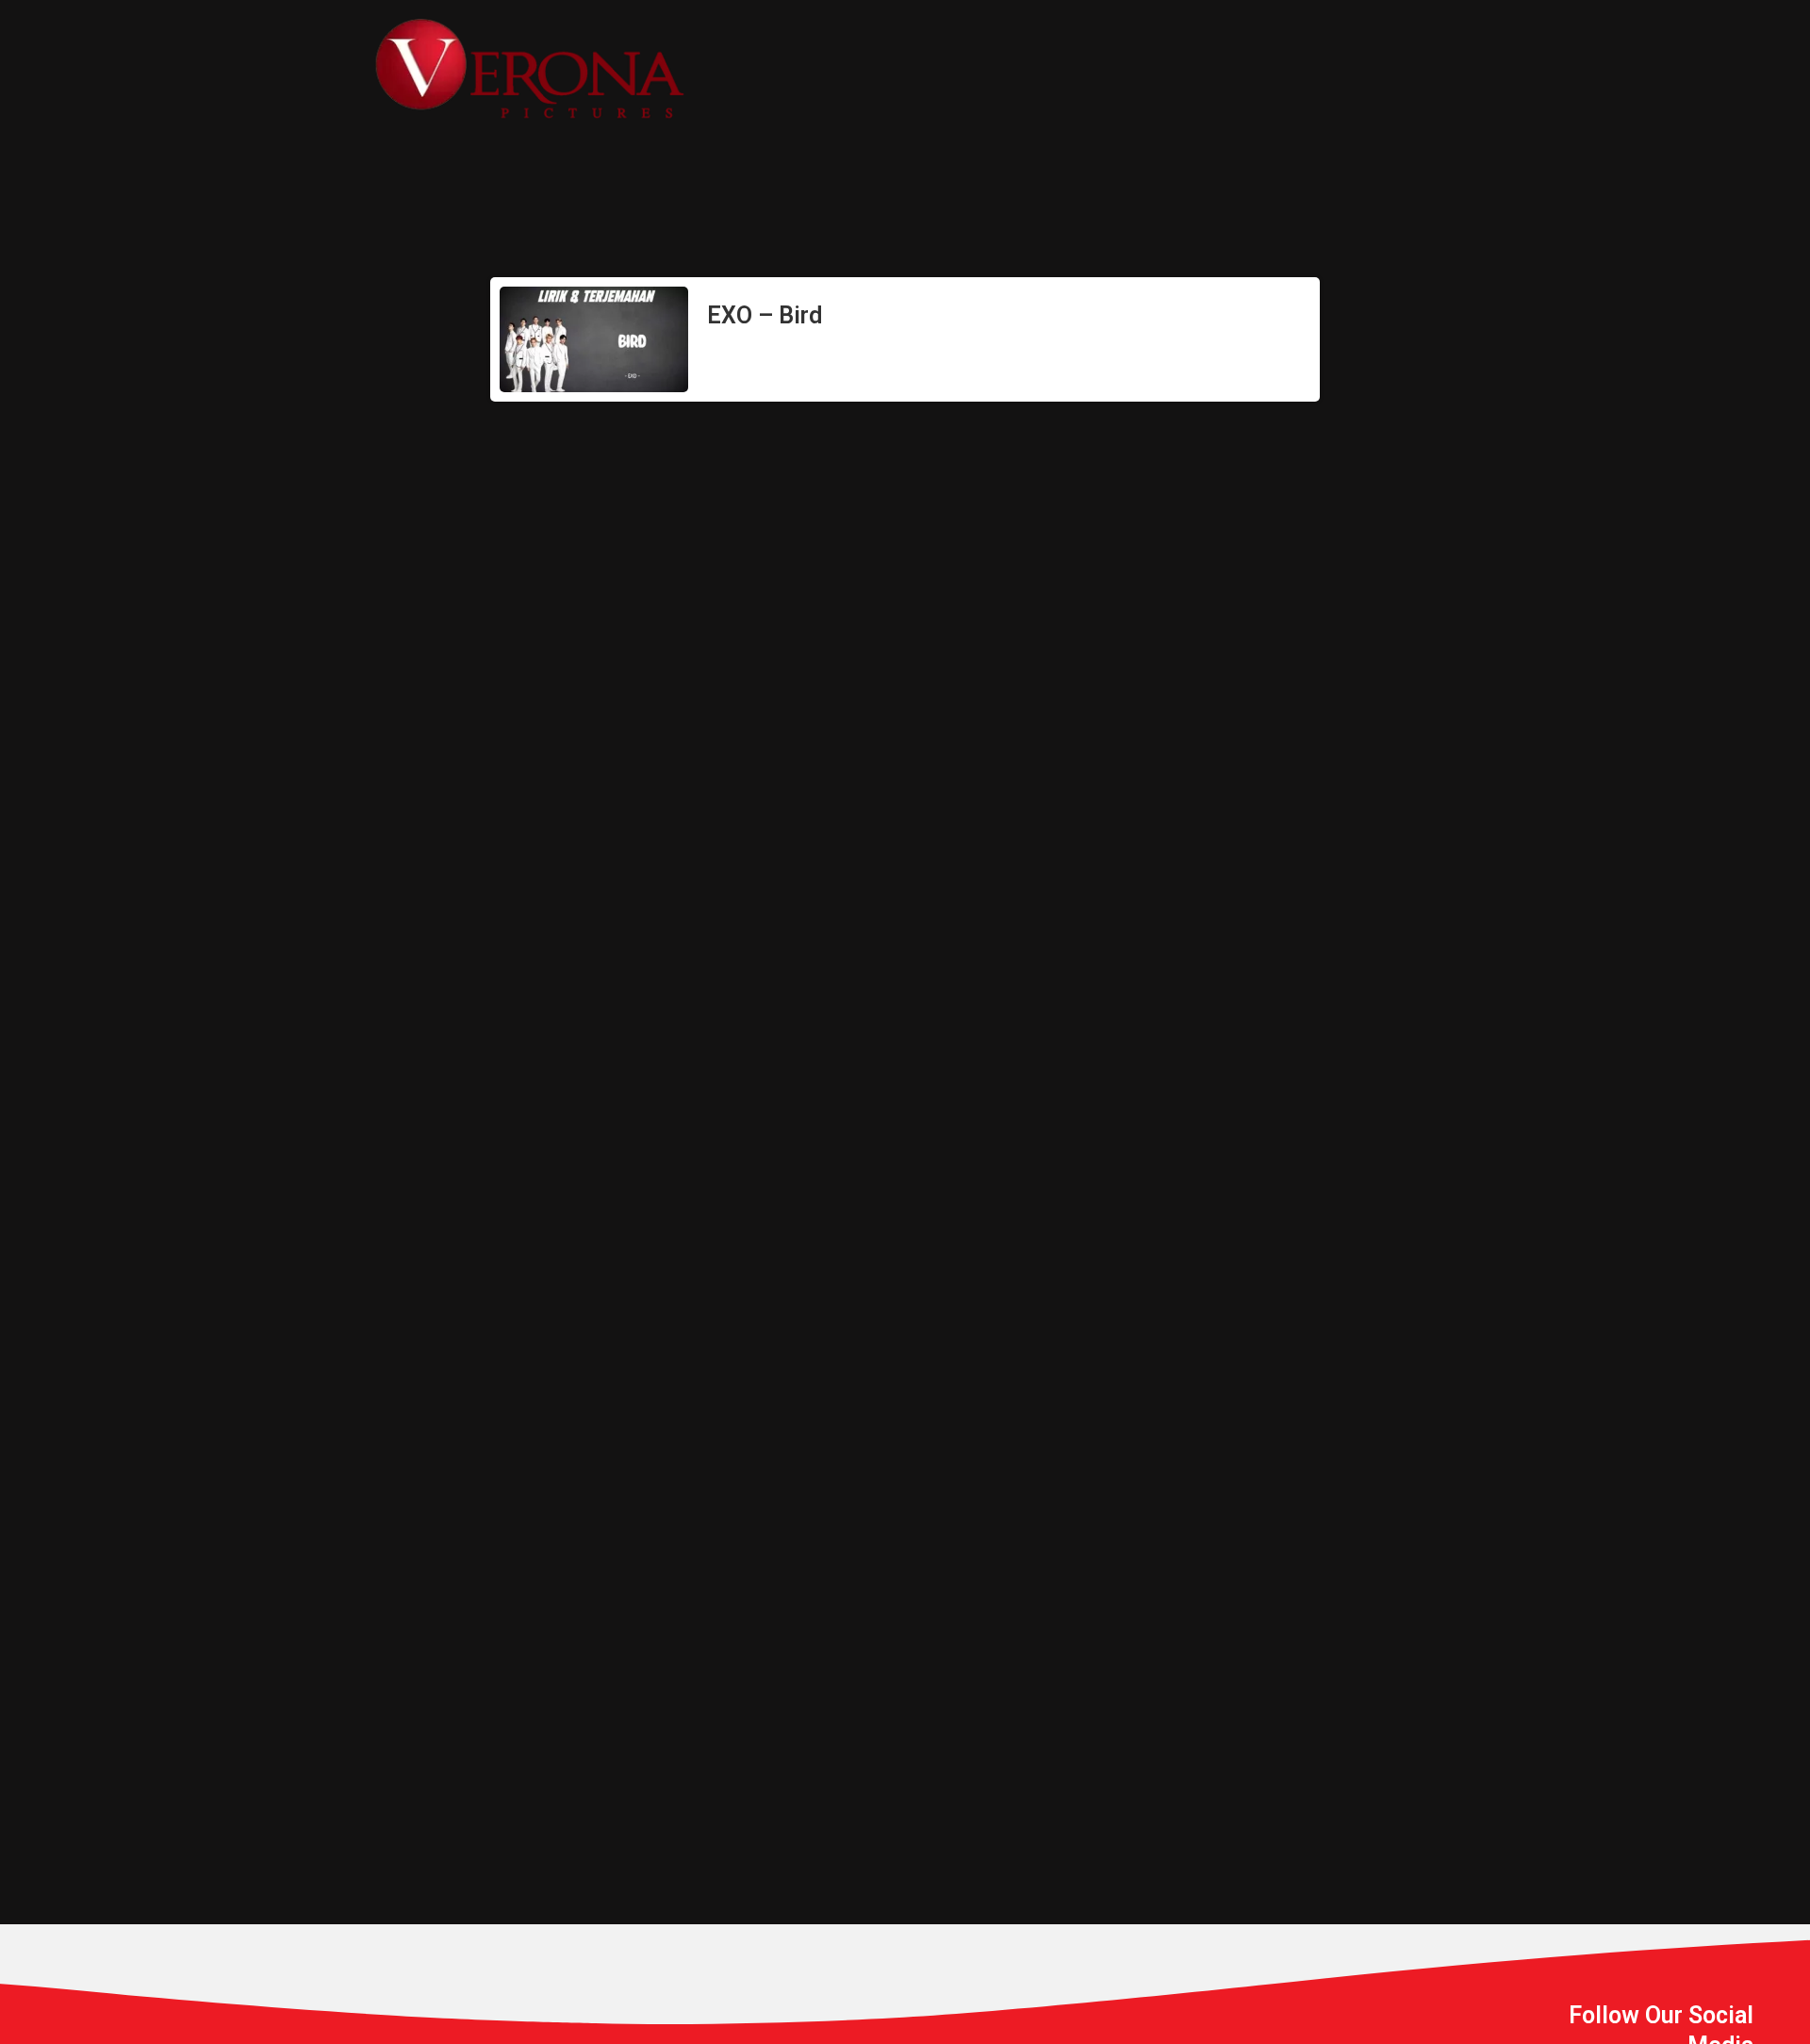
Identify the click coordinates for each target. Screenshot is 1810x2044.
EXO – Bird (765, 315)
